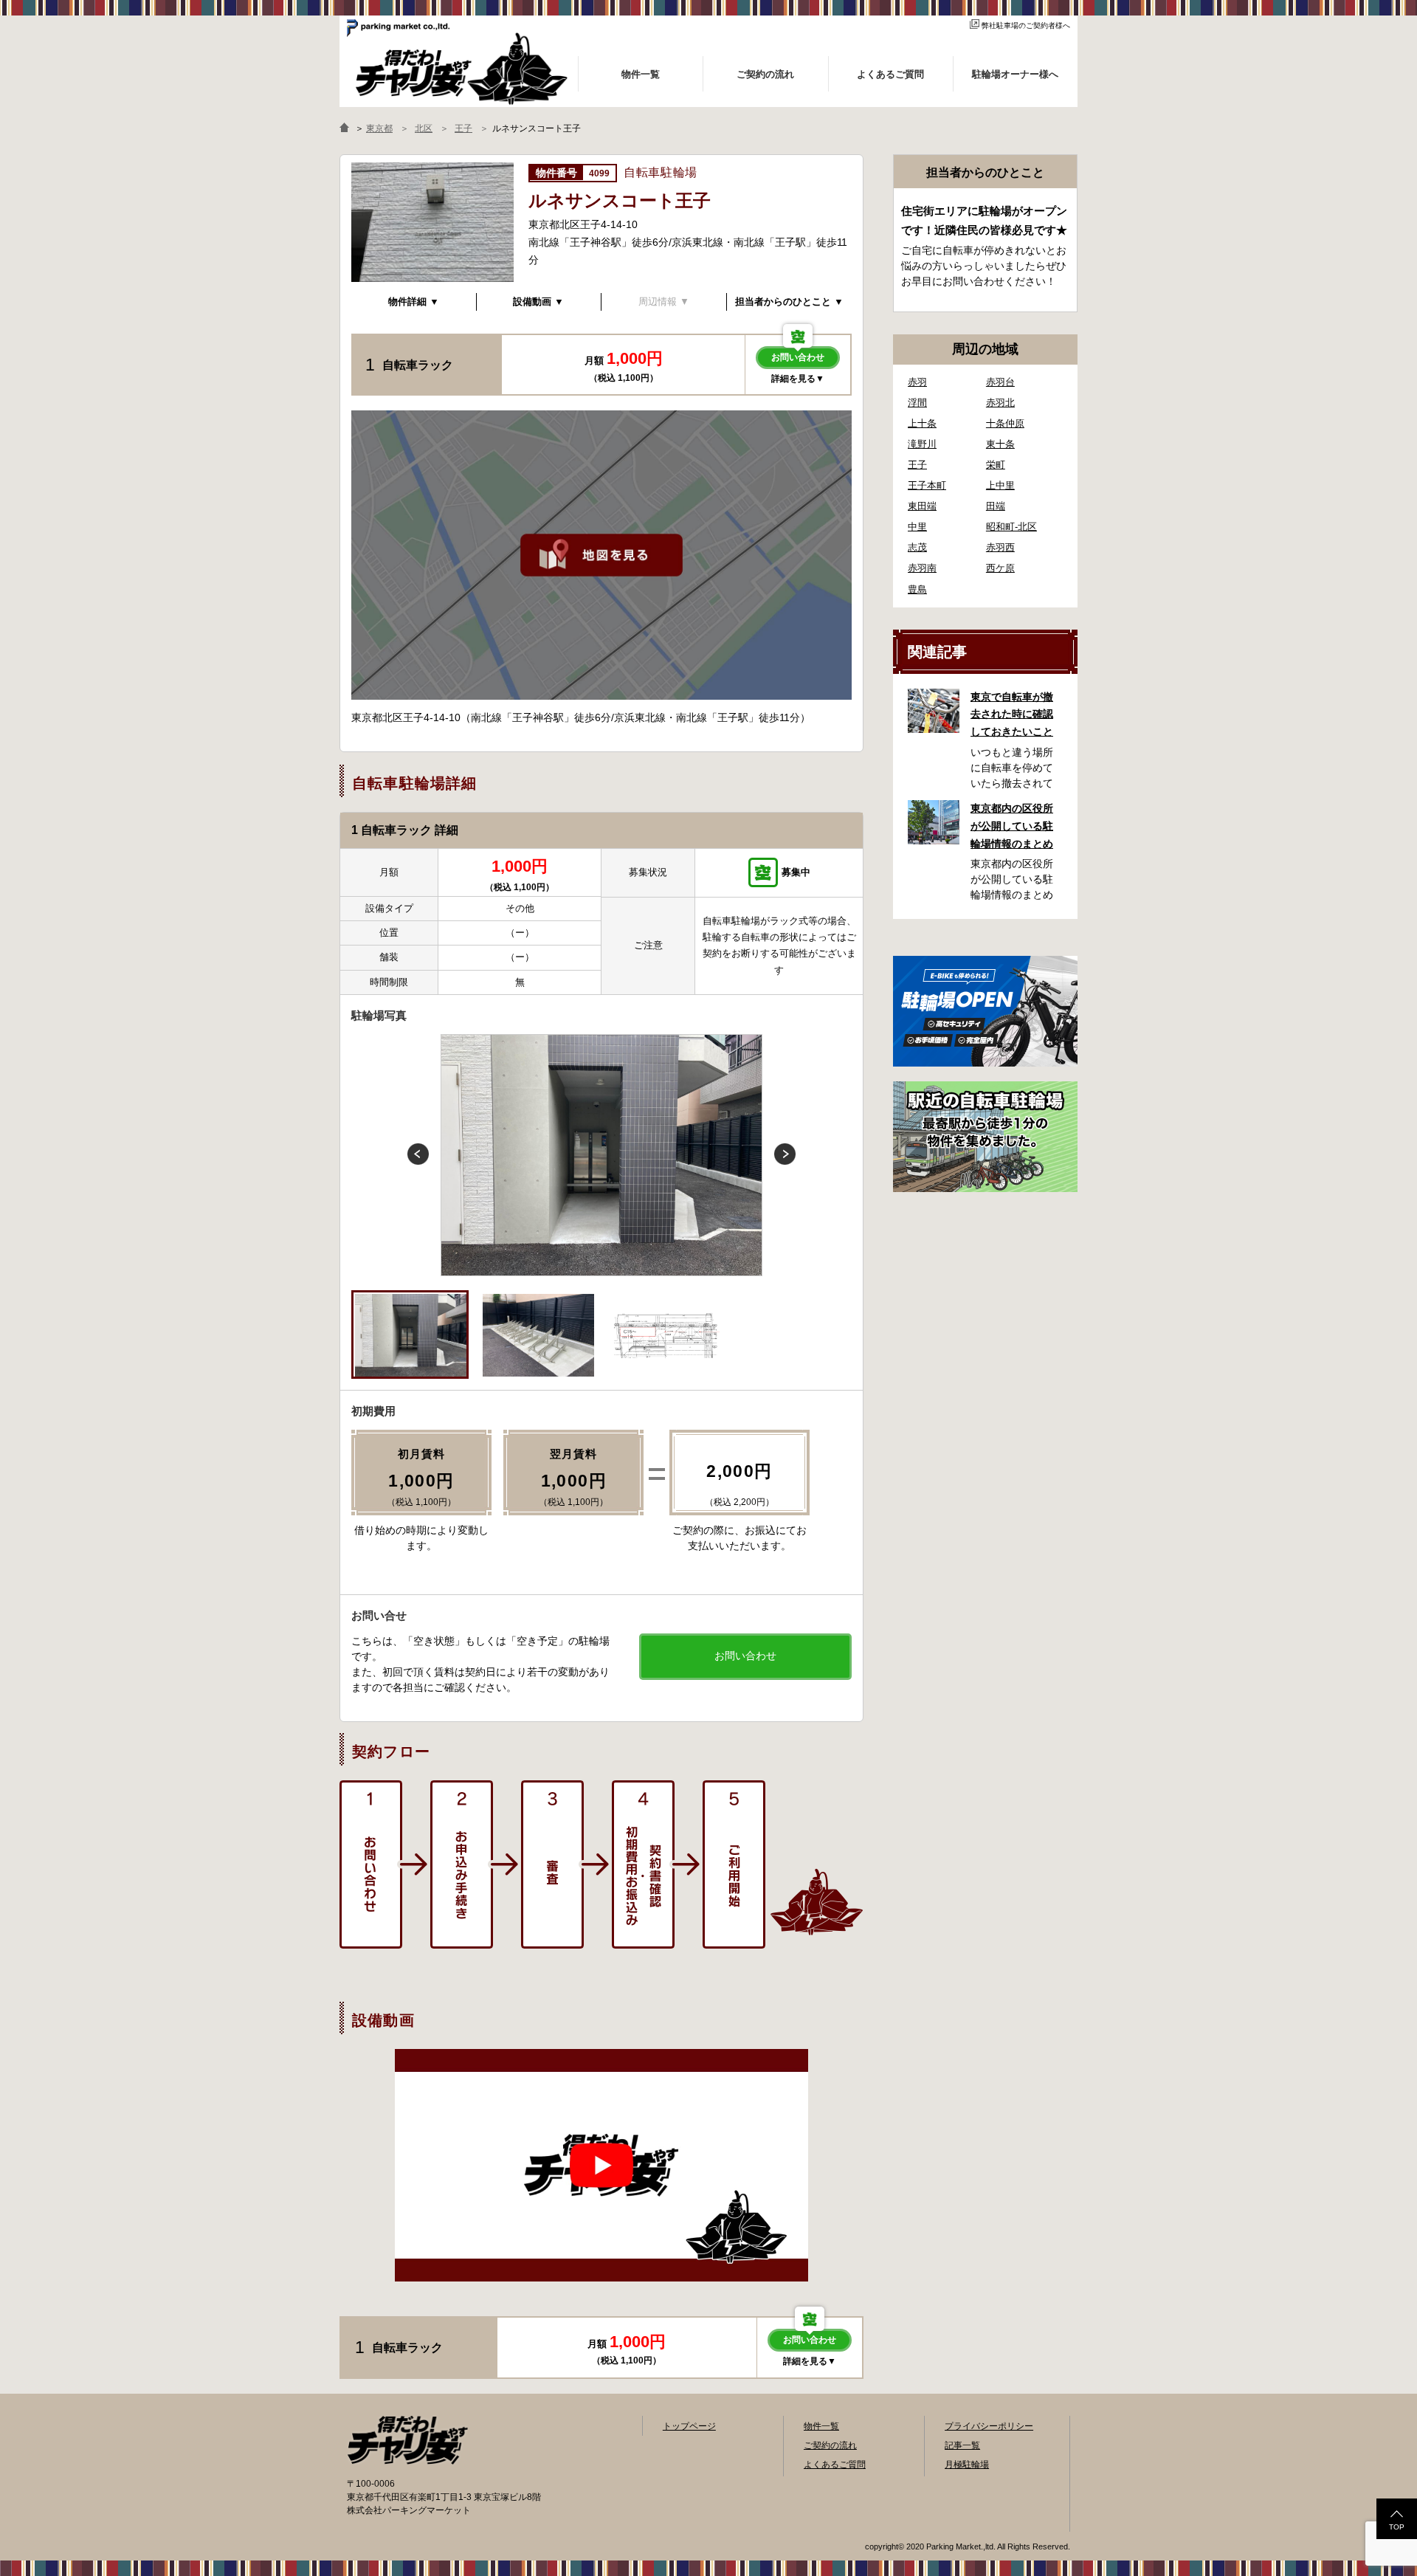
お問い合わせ (798, 357)
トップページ (689, 2426)
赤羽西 (1000, 547)
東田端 (922, 506)
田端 (996, 506)
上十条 (922, 423)
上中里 (1000, 485)
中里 (917, 527)
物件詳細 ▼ (414, 302)
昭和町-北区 (1011, 527)
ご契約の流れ (830, 2445)
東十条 (1000, 444)
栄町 (996, 465)
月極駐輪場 (967, 2465)
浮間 (917, 403)
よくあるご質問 (835, 2465)
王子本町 (927, 485)
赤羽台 (1000, 382)
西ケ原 (1000, 568)
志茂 (917, 547)
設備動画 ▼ (538, 302)
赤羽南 (922, 568)
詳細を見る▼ (798, 379)
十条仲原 (1005, 423)
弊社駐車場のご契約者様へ (1026, 25)
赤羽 (917, 382)
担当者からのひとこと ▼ (789, 302)
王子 (917, 465)
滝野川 (922, 444)
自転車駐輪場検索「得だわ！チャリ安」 (407, 2440)
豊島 (917, 589)
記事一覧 (962, 2445)
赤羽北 (1000, 403)
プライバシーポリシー (989, 2426)
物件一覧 (821, 2426)
